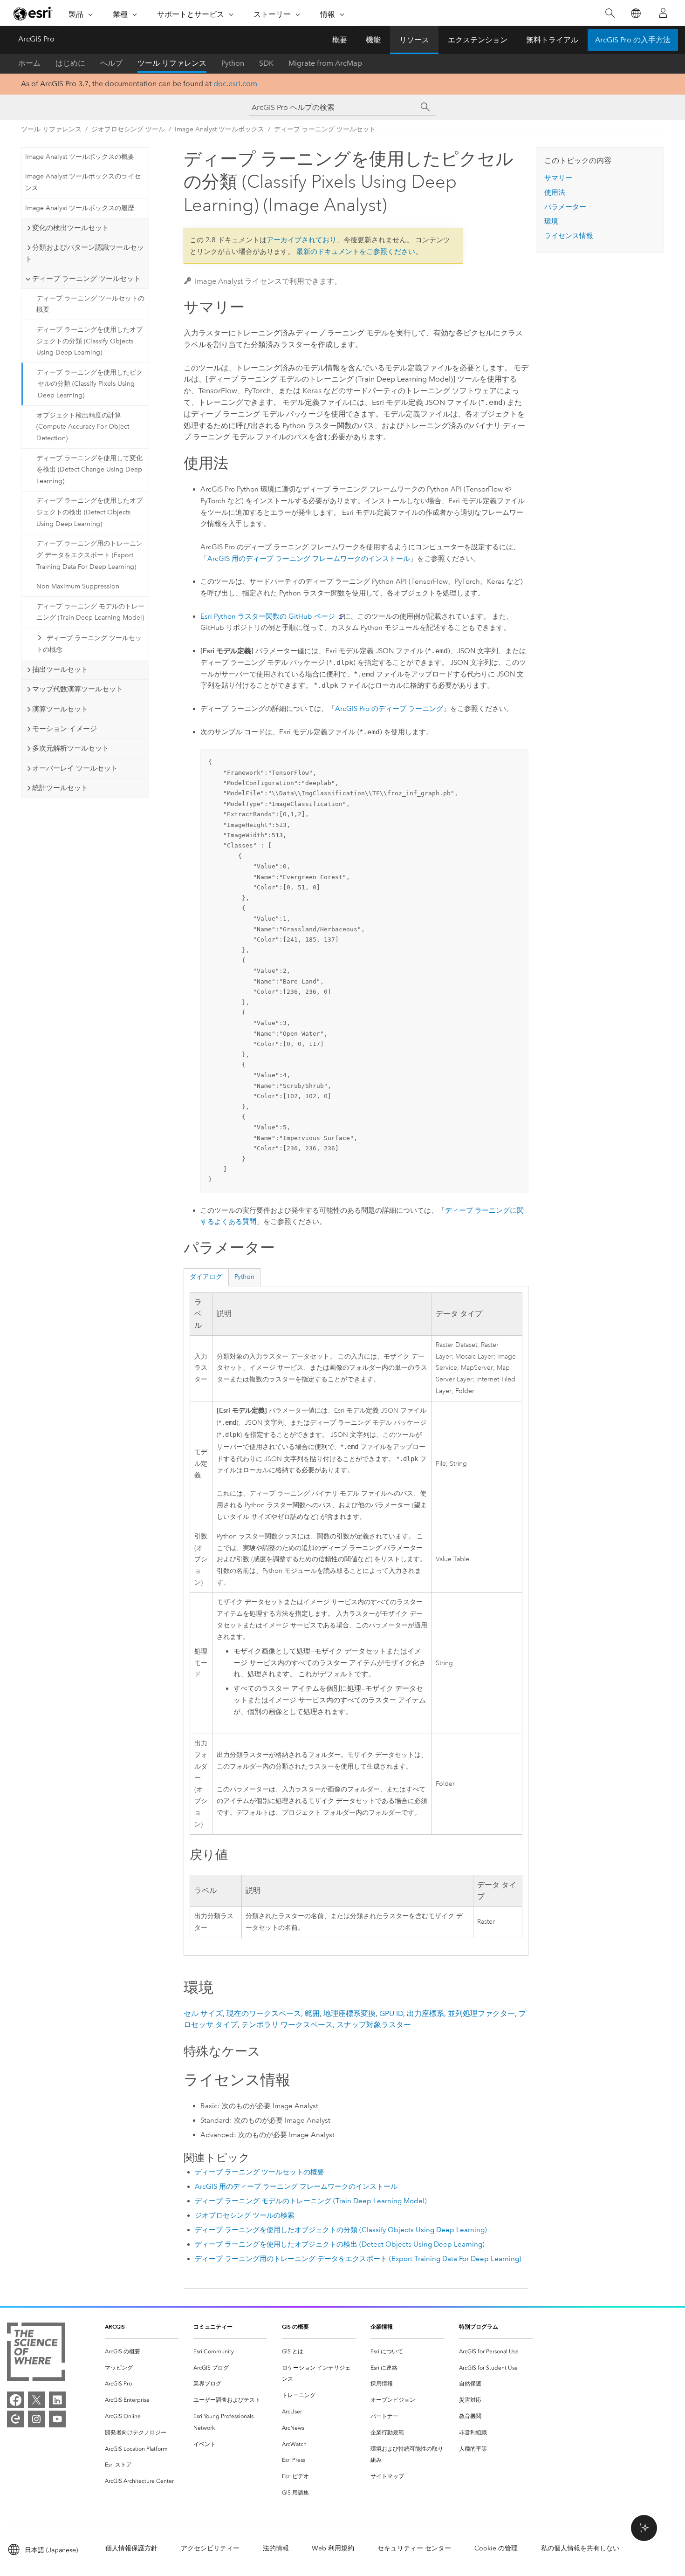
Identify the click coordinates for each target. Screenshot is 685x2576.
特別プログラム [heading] (479, 2327)
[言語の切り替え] (635, 13)
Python (233, 63)
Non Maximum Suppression (78, 586)
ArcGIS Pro (36, 39)
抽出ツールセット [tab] (60, 670)
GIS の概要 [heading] (295, 2327)
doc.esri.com (235, 84)
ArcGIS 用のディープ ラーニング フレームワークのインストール (309, 559)
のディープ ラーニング (389, 709)
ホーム (29, 63)
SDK (266, 63)
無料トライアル (552, 40)
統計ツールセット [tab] (60, 788)
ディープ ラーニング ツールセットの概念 (89, 644)
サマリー (558, 178)
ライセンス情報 (569, 236)
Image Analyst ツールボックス (219, 129)
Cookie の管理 (496, 2548)
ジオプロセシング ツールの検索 (245, 2215)
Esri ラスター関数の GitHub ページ (268, 616)
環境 (551, 221)
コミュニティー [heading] (213, 2327)
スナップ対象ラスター (374, 2025)
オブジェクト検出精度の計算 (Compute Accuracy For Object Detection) (83, 427)
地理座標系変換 (349, 2013)
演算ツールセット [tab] (60, 709)
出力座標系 (425, 2013)
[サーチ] (425, 107)
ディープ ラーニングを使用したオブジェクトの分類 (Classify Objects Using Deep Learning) (89, 341)
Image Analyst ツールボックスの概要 (80, 157)
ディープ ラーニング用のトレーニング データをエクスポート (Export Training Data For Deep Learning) (89, 555)
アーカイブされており (301, 240)
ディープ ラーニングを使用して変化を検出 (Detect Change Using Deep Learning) (89, 470)
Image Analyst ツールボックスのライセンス (83, 182)
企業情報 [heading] (382, 2327)
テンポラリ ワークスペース (287, 2025)
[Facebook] (15, 2400)
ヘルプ (111, 63)
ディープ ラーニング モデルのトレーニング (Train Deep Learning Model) (90, 612)
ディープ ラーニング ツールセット (325, 129)
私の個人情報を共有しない (580, 2548)
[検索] (610, 13)
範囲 (312, 2013)
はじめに (70, 63)
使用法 (555, 192)
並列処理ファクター (481, 2013)
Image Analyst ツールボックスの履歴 (80, 208)
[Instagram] (36, 2419)
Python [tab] (244, 1277)
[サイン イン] (663, 13)
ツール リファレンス (172, 63)
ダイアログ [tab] (206, 1277)
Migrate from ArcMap (325, 63)
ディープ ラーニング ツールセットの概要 (90, 304)
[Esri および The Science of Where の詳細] (36, 2354)
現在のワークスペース (264, 2013)
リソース (414, 40)
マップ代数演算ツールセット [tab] (78, 689)
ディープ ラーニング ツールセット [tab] (86, 279)
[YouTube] (57, 2419)
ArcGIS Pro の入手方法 (633, 40)
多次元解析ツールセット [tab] (71, 748)
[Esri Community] (15, 2419)
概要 (340, 40)
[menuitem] (142, 2352)
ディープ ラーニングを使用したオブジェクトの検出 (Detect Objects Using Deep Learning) (89, 512)
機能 (373, 40)
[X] (36, 2400)
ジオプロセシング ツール (128, 129)
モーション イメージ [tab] (65, 729)
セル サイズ (203, 2013)
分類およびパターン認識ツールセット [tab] (85, 253)
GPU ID (391, 2013)
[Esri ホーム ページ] (33, 14)
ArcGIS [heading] (115, 2327)
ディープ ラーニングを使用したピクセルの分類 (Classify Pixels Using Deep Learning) (89, 384)
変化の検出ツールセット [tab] (71, 228)
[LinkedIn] (57, 2400)
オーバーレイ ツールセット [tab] (75, 768)
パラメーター (565, 207)
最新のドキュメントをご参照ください (356, 252)
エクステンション (478, 40)
